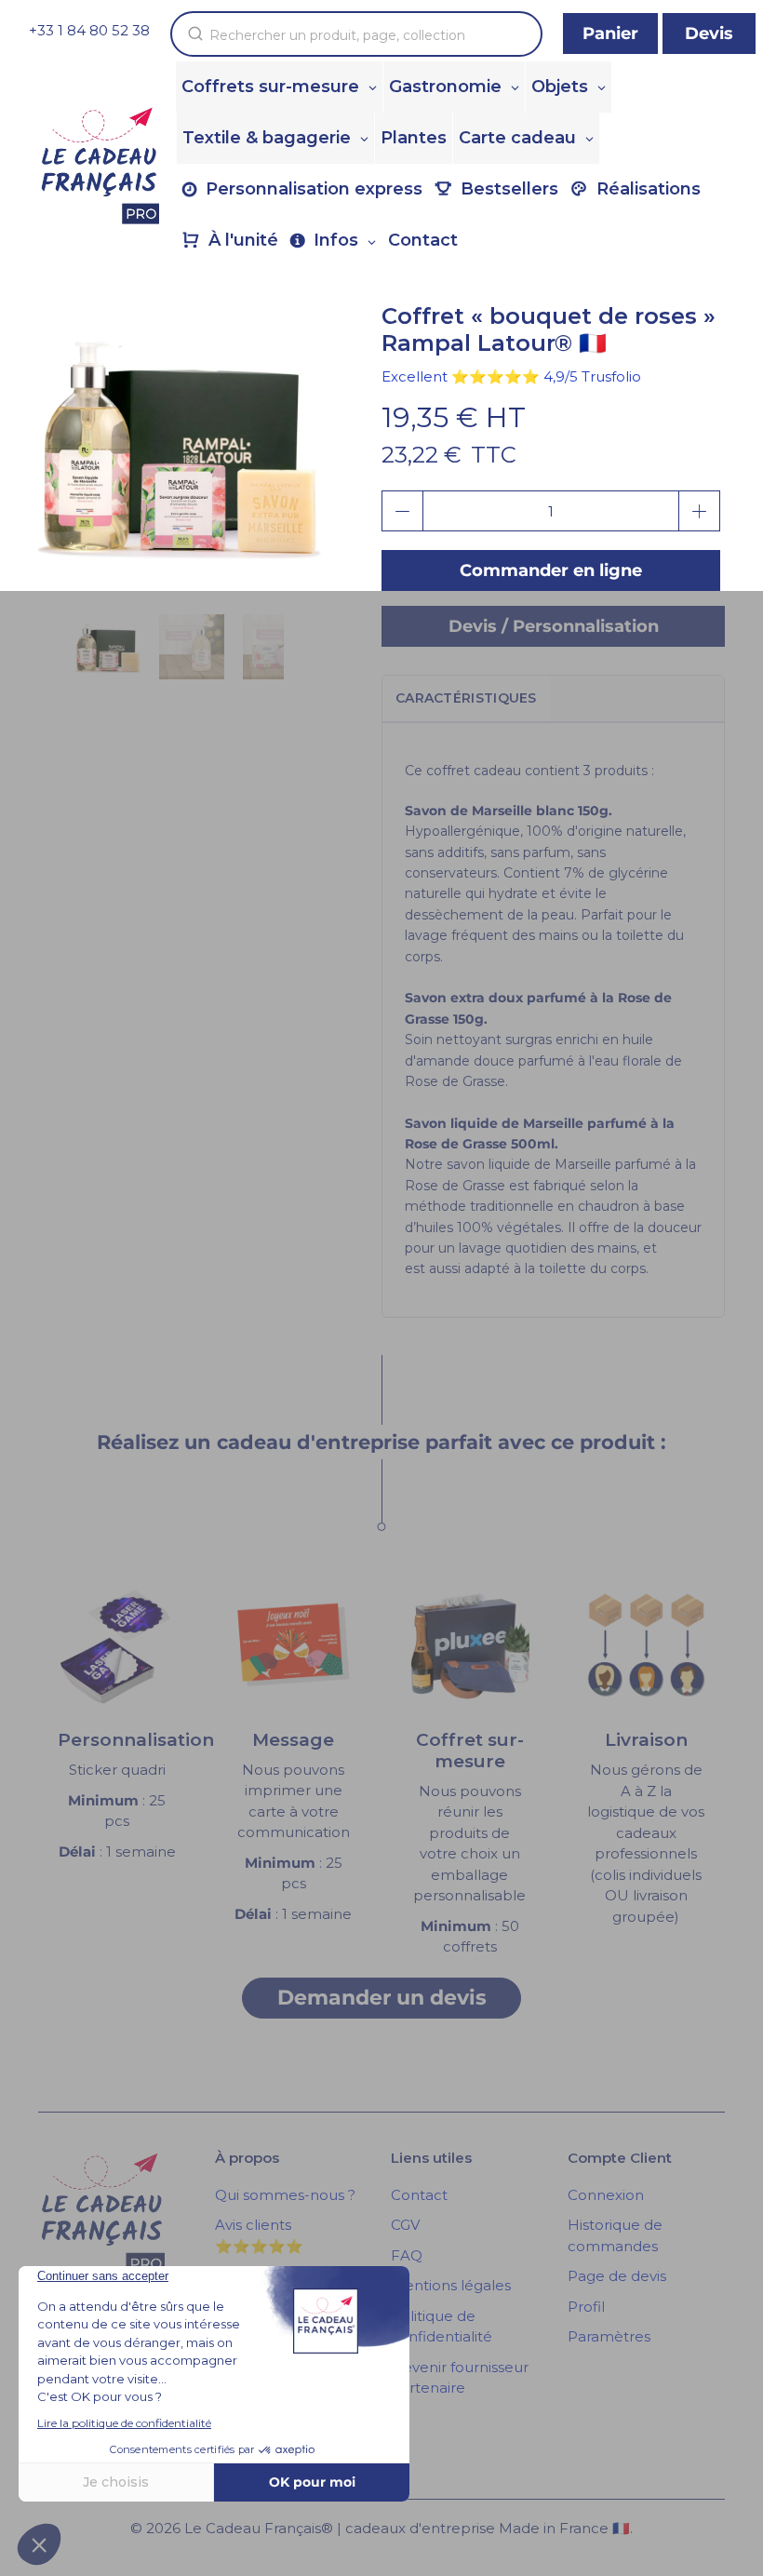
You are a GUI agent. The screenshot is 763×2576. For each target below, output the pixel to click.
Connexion (606, 2195)
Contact (419, 2195)
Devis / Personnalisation (554, 626)
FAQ (407, 2255)
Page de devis (617, 2276)
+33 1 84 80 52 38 (89, 30)
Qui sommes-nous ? (285, 2195)
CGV (405, 2225)
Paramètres (609, 2336)
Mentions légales (451, 2285)
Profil (586, 2307)
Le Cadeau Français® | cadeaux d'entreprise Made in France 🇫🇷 (407, 2528)
